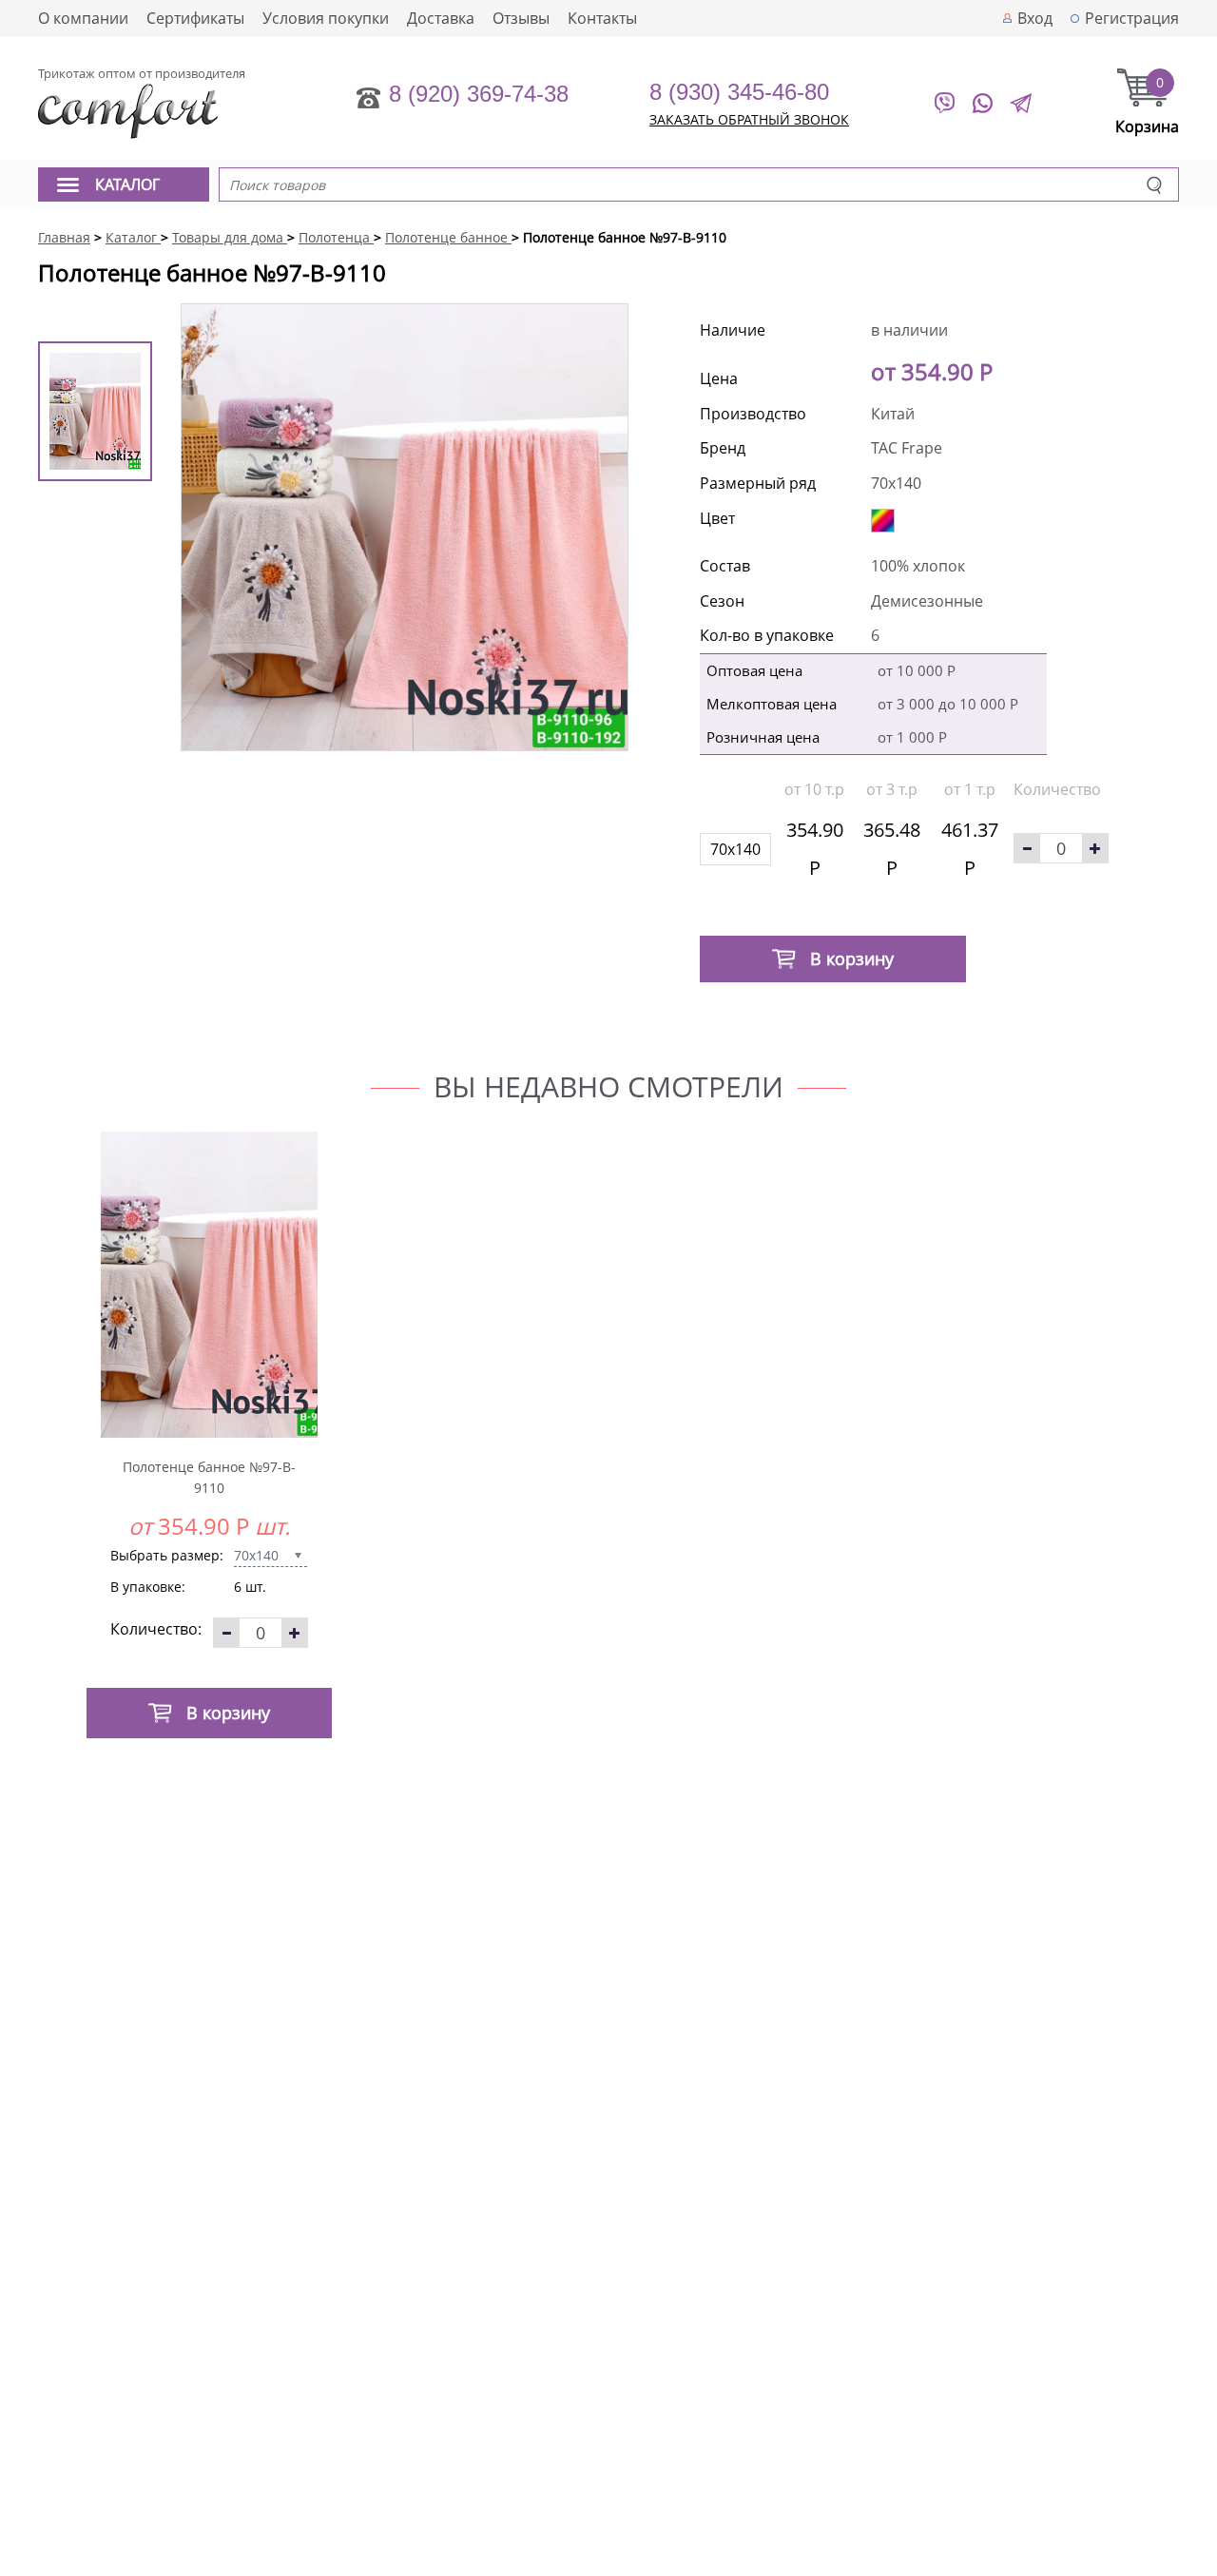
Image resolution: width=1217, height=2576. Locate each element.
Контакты (602, 18)
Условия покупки (326, 18)
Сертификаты (195, 18)
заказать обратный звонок (749, 119)
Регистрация (1132, 18)
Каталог (127, 184)
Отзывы (521, 18)
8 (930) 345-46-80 (739, 92)
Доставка (441, 18)
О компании (83, 18)
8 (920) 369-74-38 (479, 94)
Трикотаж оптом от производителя (142, 73)
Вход (1035, 18)
